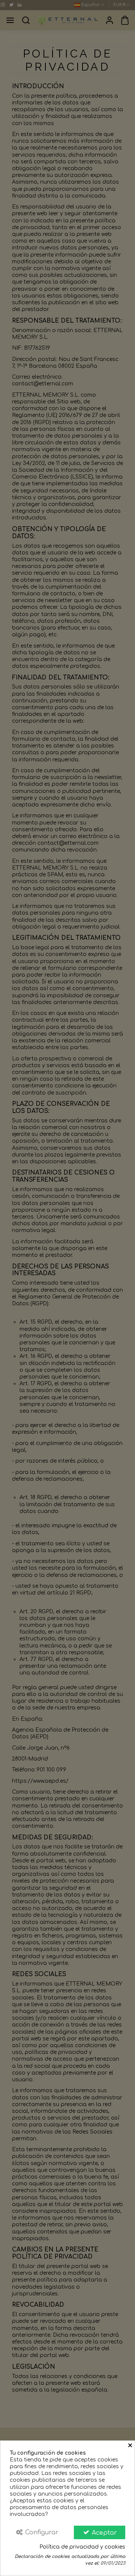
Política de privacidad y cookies (82, 2547)
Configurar (41, 2532)
